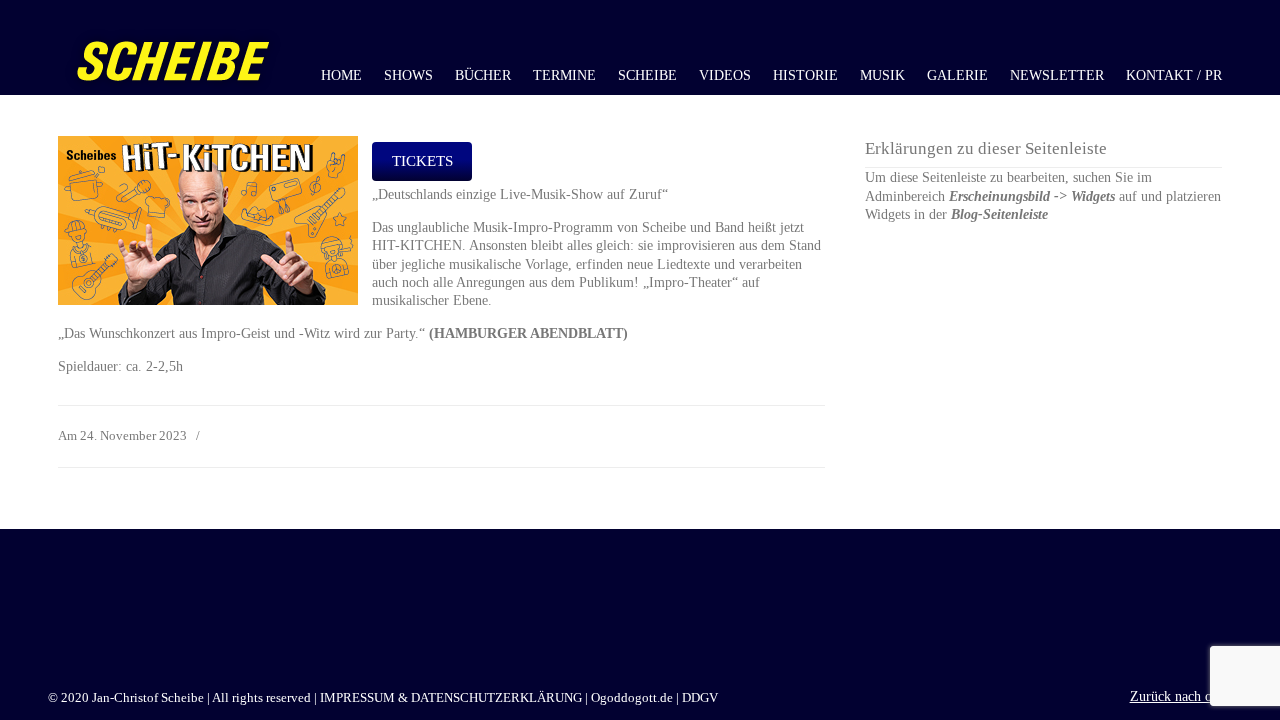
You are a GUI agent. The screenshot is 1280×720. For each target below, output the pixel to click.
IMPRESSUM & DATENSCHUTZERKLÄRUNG (451, 698)
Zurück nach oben (1181, 696)
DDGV (700, 698)
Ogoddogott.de (632, 698)
